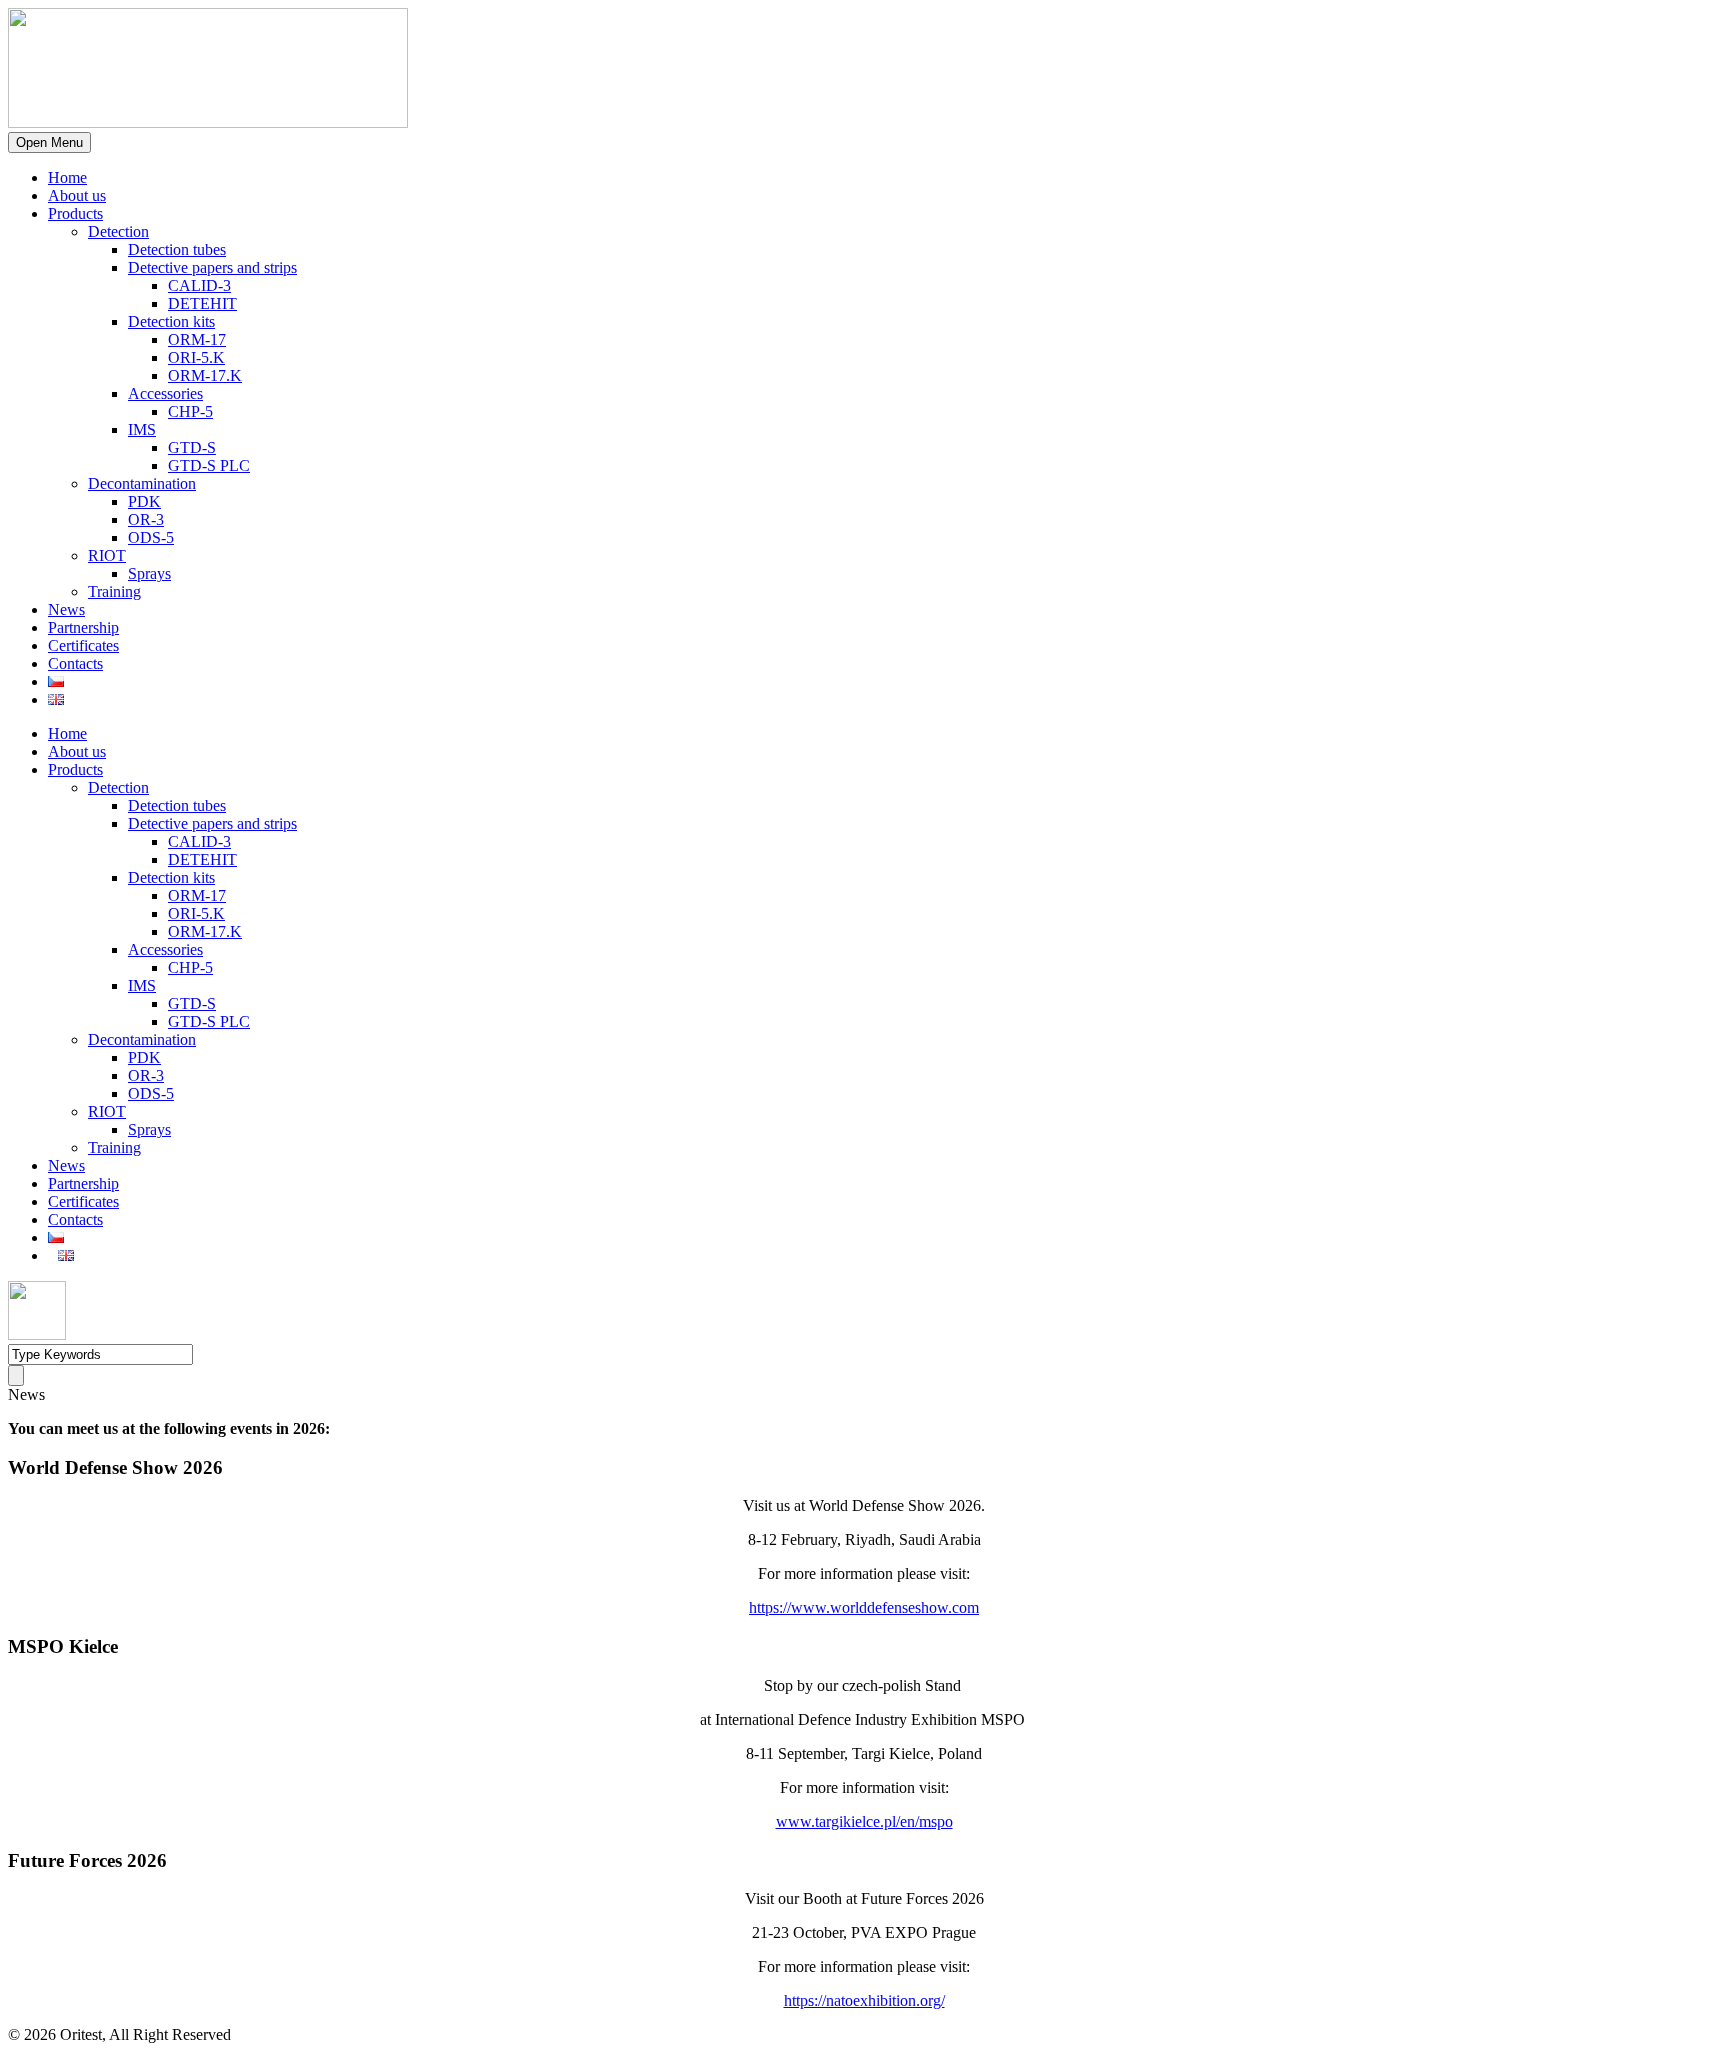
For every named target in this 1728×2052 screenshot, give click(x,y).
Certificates (83, 645)
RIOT (107, 555)
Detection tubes (177, 249)
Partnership (83, 627)
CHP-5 (190, 411)
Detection (118, 231)
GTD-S (192, 447)
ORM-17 (197, 339)
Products (75, 213)
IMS (142, 429)
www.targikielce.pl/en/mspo (864, 1821)
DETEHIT (202, 303)
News (66, 609)
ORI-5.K (196, 357)
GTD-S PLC (209, 465)
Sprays (149, 573)
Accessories (165, 393)
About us (77, 195)
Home (67, 177)
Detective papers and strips (212, 267)
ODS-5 (151, 537)
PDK (144, 501)
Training (114, 591)
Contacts (75, 663)
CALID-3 (199, 285)
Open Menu (49, 142)
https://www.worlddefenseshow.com (864, 1607)
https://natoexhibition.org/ (864, 2000)
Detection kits (171, 321)
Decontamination (142, 483)
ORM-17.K (205, 375)
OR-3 (146, 519)
